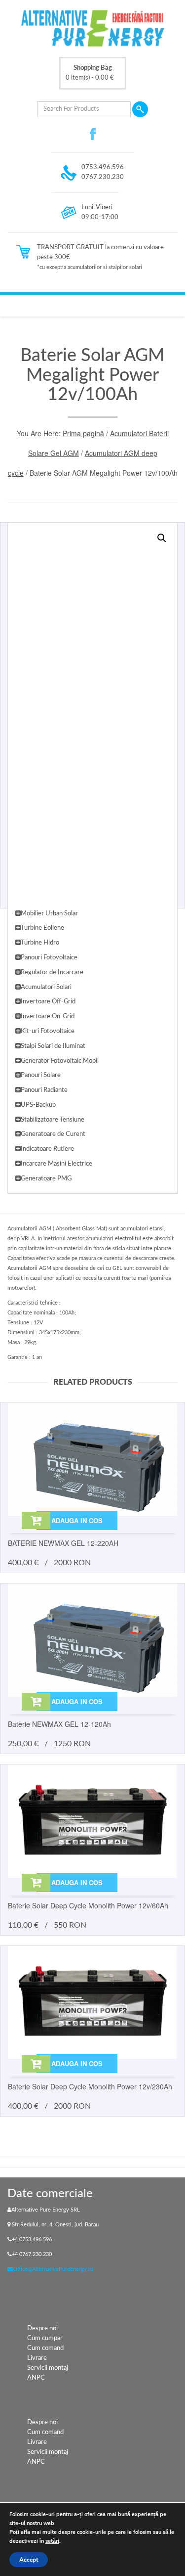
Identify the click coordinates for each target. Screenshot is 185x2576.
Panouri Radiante (44, 1090)
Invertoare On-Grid (48, 1017)
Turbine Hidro (40, 943)
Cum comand (45, 2348)
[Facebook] (93, 134)
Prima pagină (83, 433)
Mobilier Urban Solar (49, 914)
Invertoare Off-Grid (48, 1002)
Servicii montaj (48, 2368)
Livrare (37, 2358)
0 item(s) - (90, 73)
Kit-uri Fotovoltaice (48, 1031)
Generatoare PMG (46, 1179)
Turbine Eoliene (42, 928)
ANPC (36, 2378)
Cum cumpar (45, 2338)
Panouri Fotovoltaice (49, 958)
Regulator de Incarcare (52, 972)
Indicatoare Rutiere (47, 1149)
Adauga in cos (77, 1520)
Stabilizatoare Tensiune (53, 1120)
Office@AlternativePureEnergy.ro (53, 2269)
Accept (29, 2560)
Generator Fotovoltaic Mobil (60, 1061)
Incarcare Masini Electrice (56, 1164)
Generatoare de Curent (53, 1134)
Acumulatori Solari (46, 987)
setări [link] (52, 2541)
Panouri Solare (41, 1075)
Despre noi (42, 2328)
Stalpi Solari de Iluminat (53, 1046)
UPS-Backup (38, 1105)
